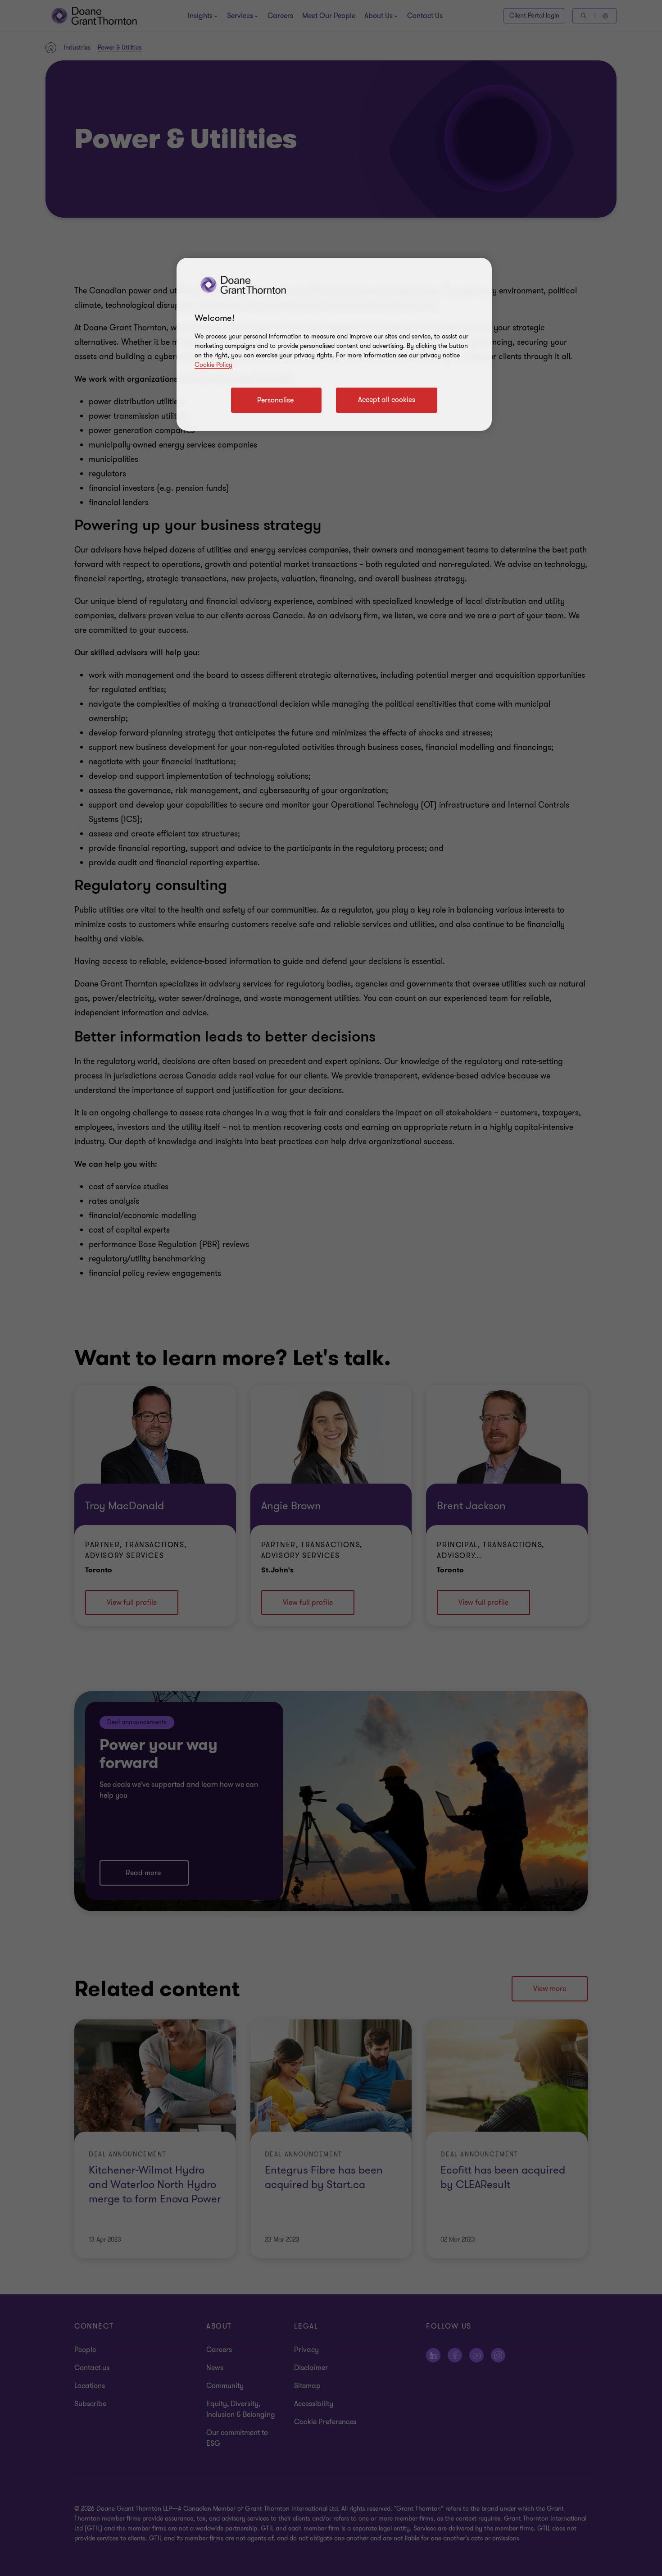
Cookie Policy (213, 365)
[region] (334, 344)
